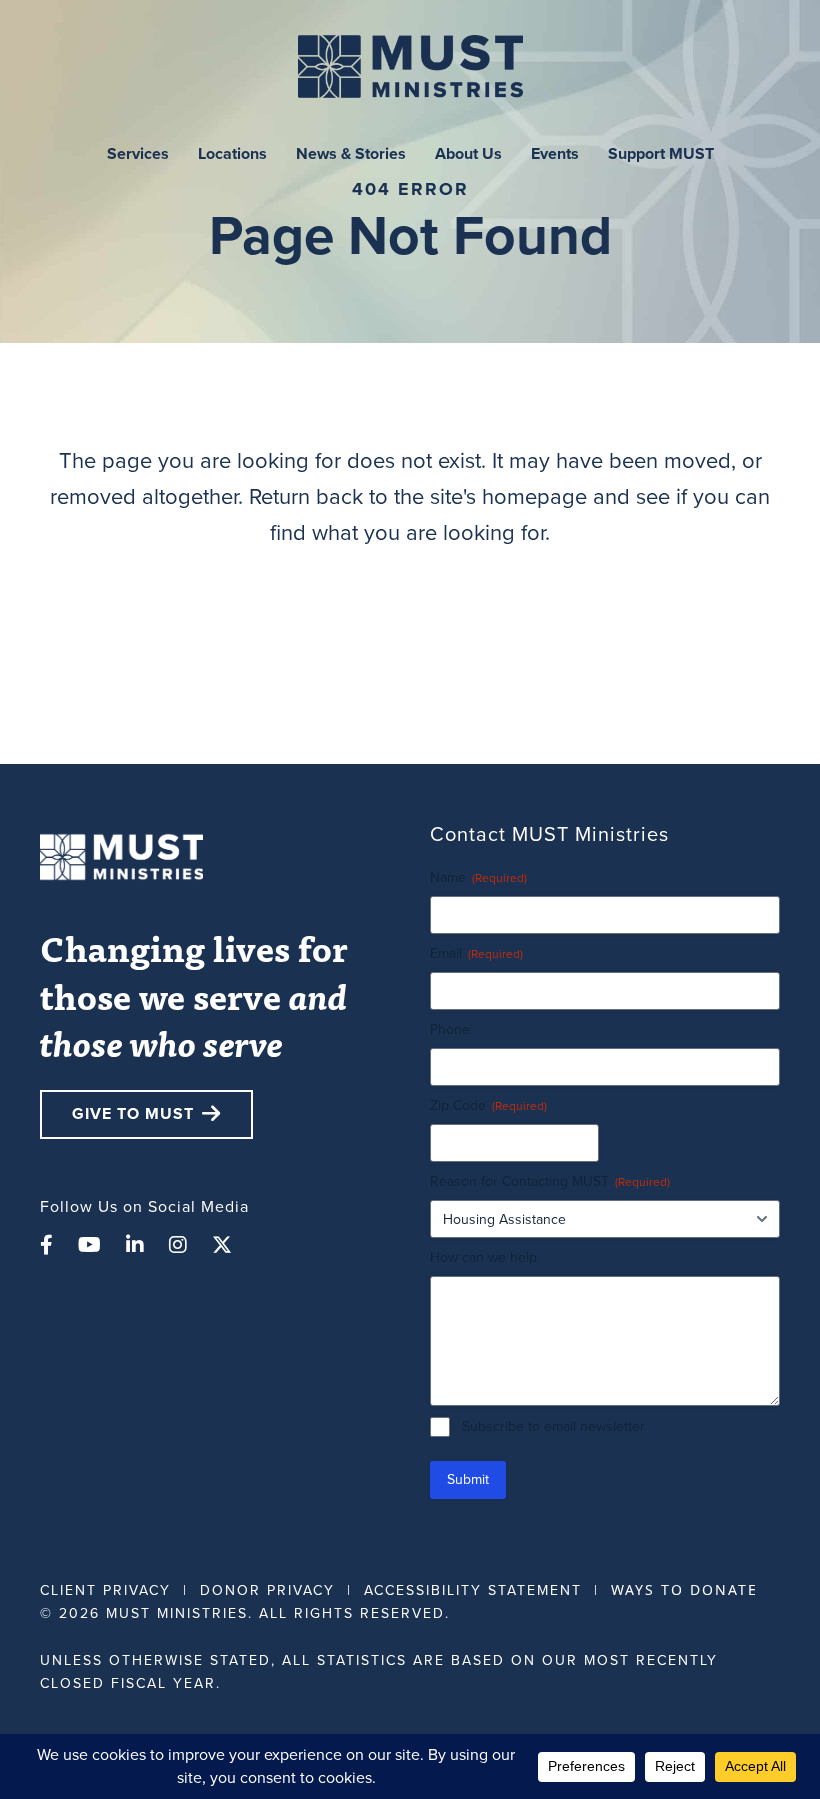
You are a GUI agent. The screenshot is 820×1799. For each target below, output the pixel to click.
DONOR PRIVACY (267, 1590)
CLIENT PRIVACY (105, 1590)
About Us (468, 153)
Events (555, 153)
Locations (232, 153)
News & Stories (351, 153)
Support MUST (661, 153)
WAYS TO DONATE (684, 1589)
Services (138, 153)
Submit (468, 1479)
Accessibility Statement (473, 1590)
